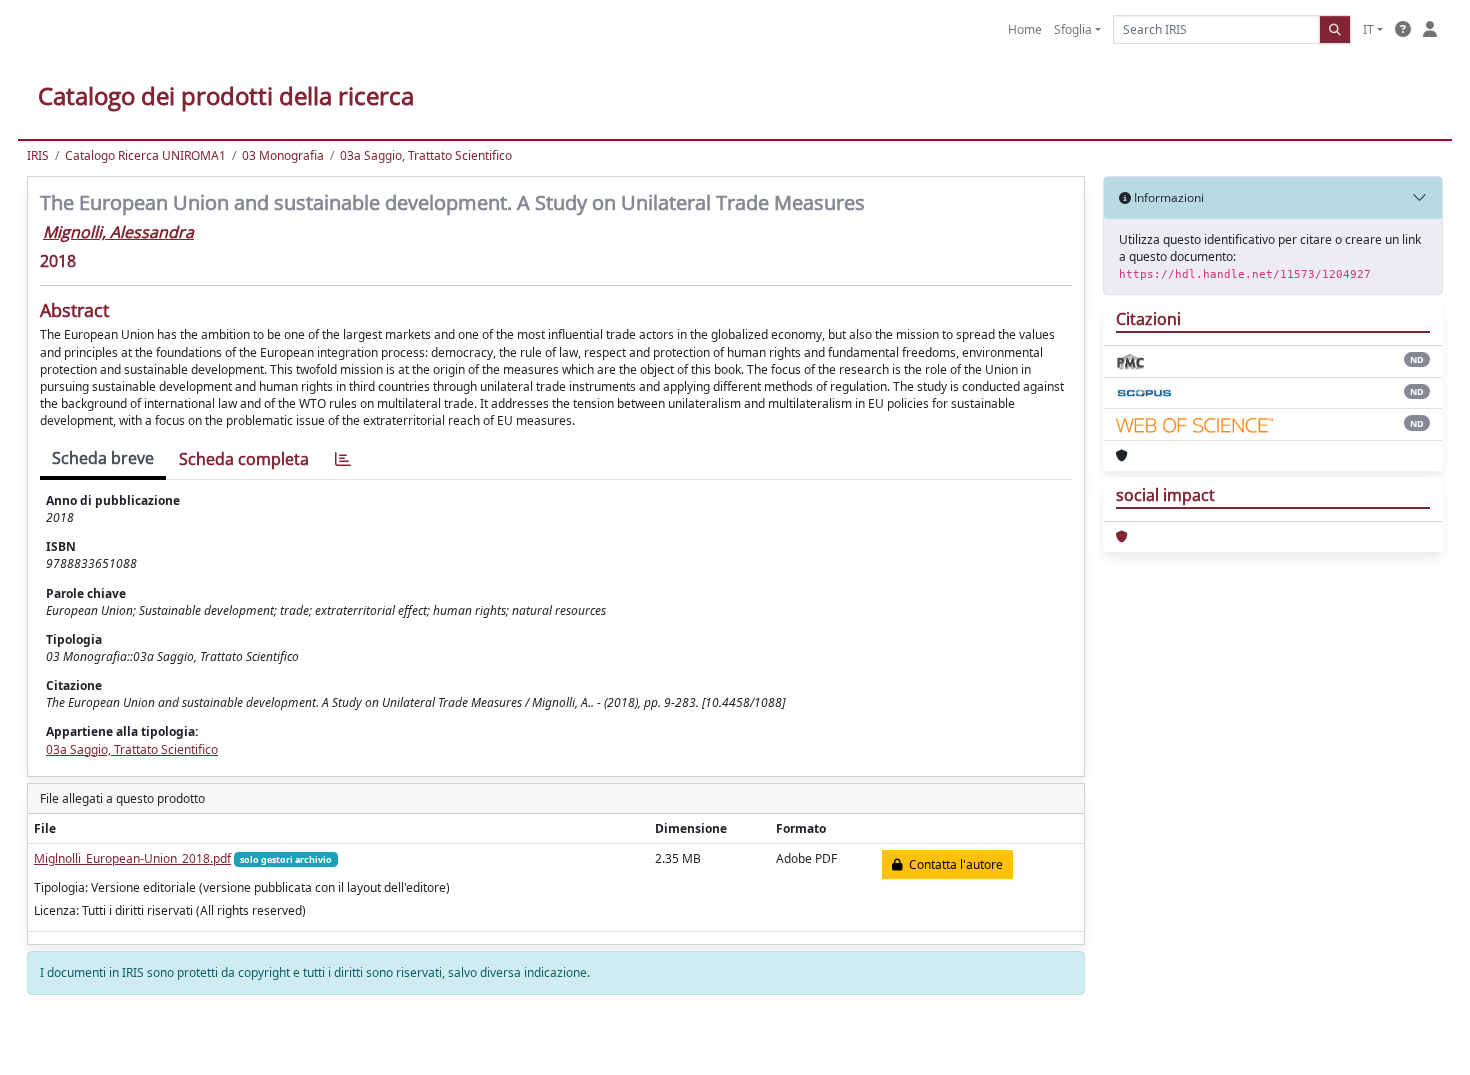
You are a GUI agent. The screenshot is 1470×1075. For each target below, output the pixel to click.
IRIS (38, 155)
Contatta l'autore (953, 864)
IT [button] (1368, 29)
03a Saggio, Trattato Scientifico (426, 155)
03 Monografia (283, 155)
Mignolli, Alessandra (118, 232)
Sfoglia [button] (1073, 29)
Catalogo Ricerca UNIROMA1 (145, 155)
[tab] (343, 459)
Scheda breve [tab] (103, 458)
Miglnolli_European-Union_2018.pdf (132, 858)
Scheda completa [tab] (244, 459)
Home (1025, 29)
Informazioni (1167, 197)
